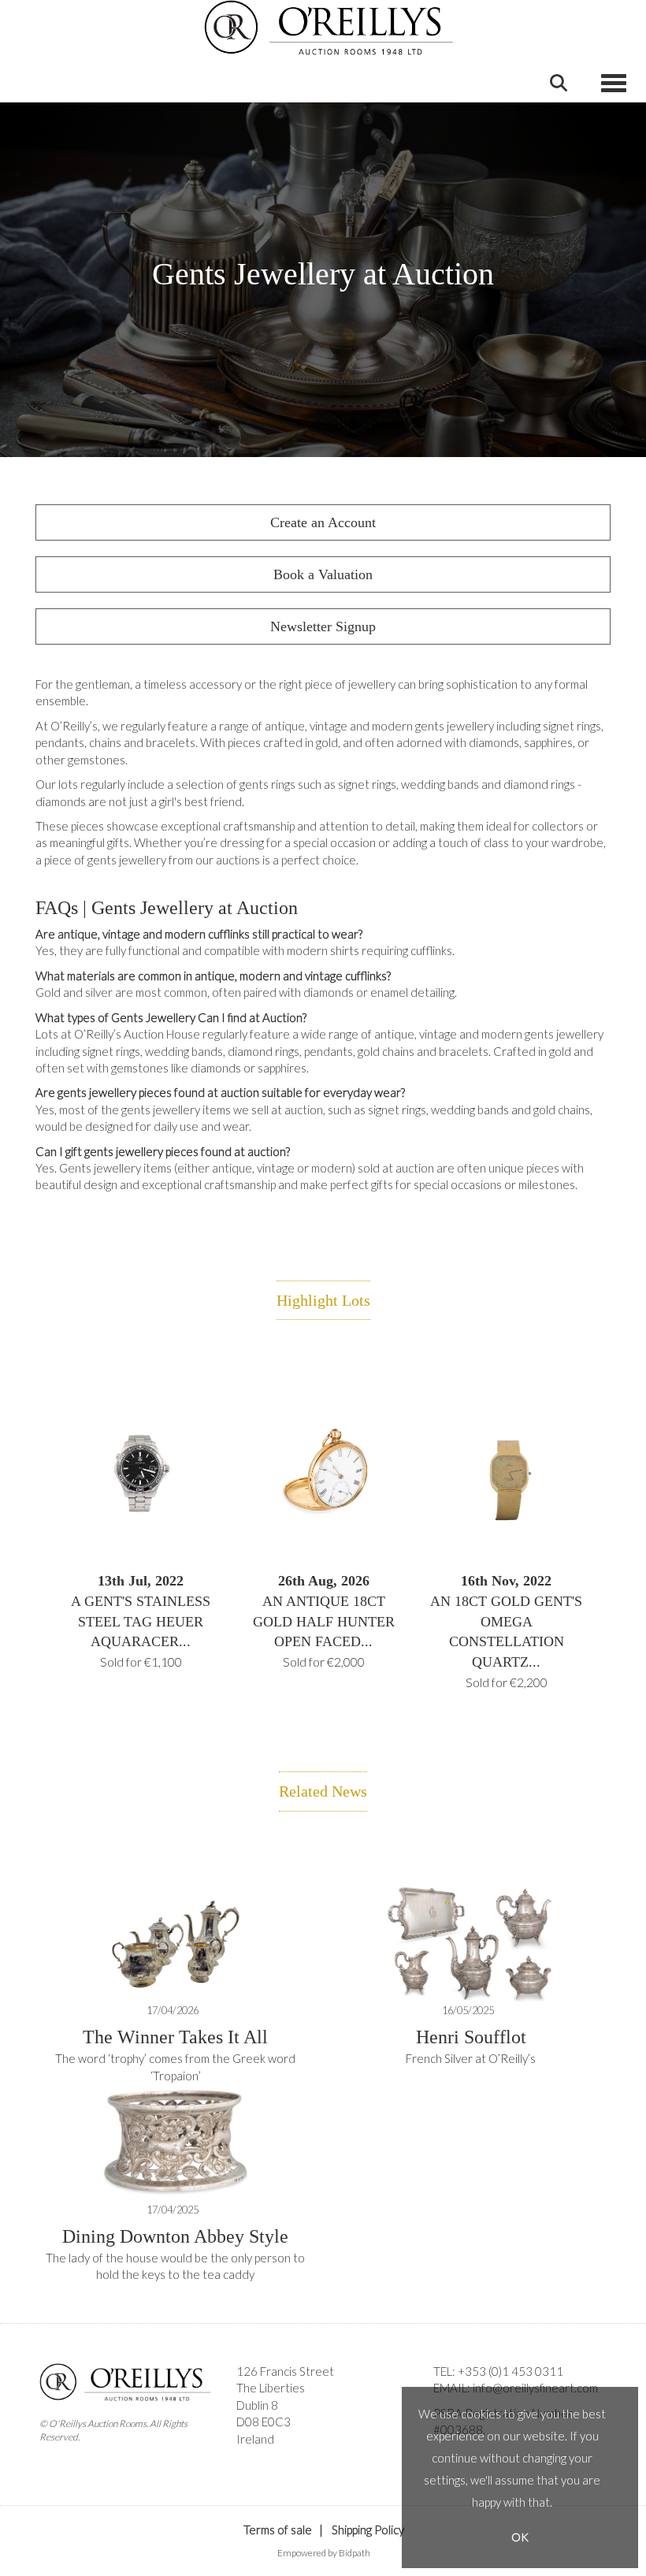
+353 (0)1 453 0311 (510, 2371)
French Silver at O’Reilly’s (471, 2058)
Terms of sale (278, 2530)
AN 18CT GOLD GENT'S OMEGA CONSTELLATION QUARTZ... (506, 1631)
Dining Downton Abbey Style (175, 2236)
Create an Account (323, 522)
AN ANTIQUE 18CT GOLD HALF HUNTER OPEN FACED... (324, 1621)
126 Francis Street (285, 2371)
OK (520, 2537)
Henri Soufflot (471, 2037)
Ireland (255, 2439)
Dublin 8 (257, 2405)
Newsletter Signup (323, 626)
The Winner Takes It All (175, 2037)
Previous (39, 1492)
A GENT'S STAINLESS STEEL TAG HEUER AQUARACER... (141, 1621)
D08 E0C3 (264, 2422)
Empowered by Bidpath (324, 2553)
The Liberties (271, 2388)
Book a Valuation (323, 574)
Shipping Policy (368, 2530)
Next (607, 1492)
